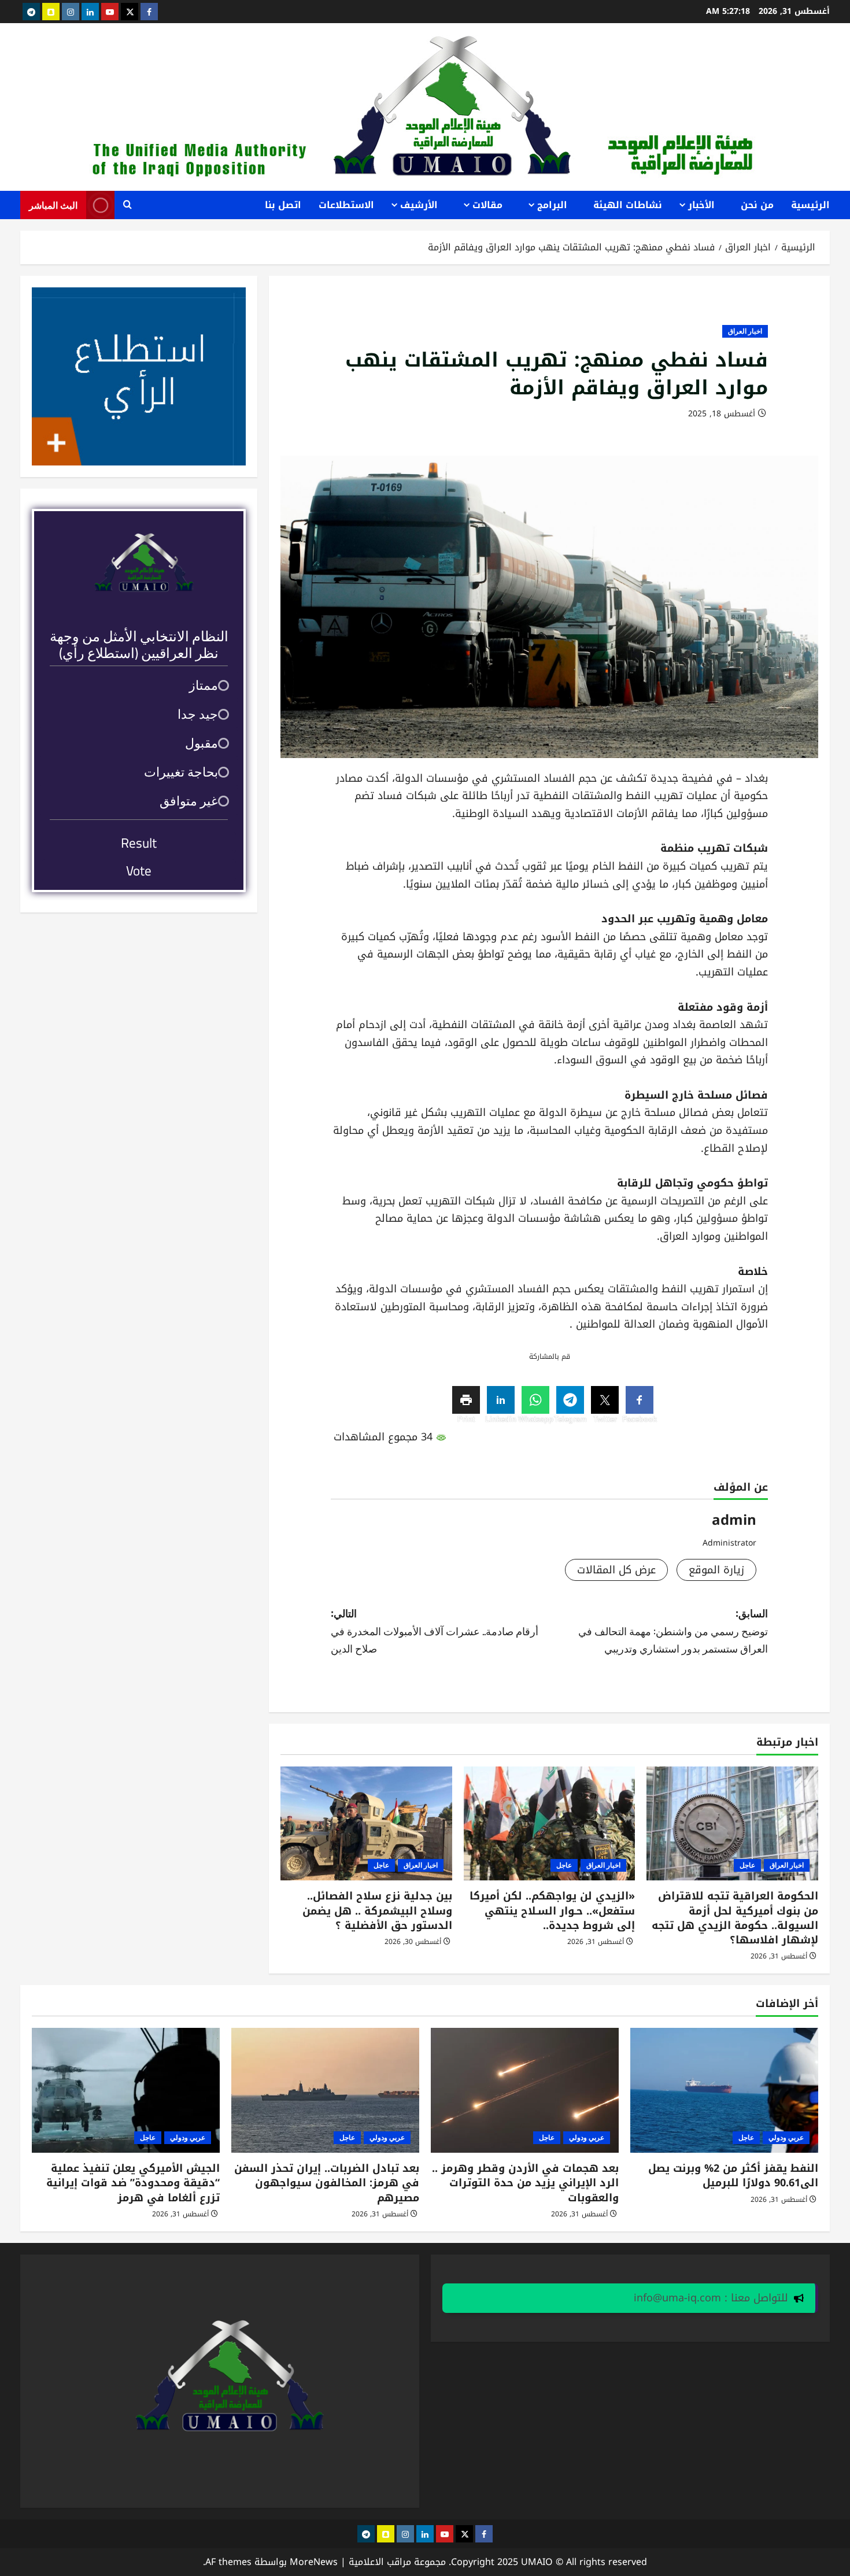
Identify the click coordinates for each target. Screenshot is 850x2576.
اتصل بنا (283, 205)
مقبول (202, 743)
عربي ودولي (786, 2137)
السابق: (673, 1630)
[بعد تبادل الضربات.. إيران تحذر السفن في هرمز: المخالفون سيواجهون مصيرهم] (325, 2091)
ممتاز (204, 685)
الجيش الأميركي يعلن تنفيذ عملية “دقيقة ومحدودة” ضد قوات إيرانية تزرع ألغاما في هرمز (133, 2183)
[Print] (466, 1400)
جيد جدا (198, 714)
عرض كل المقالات (616, 1570)
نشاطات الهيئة (628, 205)
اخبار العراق (745, 331)
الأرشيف (419, 205)
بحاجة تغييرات (181, 772)
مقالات (487, 205)
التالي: (435, 1630)
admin (734, 1520)
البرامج (552, 205)
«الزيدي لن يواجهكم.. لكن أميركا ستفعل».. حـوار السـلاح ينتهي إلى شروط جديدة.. (552, 1910)
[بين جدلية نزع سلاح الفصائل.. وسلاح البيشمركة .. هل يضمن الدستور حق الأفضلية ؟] (366, 1824)
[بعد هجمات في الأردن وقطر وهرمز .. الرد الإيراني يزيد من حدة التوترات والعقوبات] (525, 2091)
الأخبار (701, 205)
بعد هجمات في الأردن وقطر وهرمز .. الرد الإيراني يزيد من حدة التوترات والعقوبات (525, 2183)
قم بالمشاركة (550, 1357)
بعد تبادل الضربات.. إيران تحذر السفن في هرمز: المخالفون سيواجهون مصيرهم (327, 2183)
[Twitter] (605, 1400)
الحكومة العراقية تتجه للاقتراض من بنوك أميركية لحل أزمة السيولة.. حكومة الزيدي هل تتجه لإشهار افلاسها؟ (735, 1918)
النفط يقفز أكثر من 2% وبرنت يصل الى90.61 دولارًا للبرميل (733, 2176)
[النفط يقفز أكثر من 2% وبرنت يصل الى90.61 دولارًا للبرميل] (724, 2091)
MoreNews (314, 2562)
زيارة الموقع (716, 1570)
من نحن (757, 205)
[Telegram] (570, 1400)
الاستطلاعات (346, 205)
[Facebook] (640, 1400)
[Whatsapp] (535, 1400)
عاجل (747, 1865)
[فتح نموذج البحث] (127, 205)
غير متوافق (189, 801)
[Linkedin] (501, 1400)
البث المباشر (53, 205)
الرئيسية (810, 205)
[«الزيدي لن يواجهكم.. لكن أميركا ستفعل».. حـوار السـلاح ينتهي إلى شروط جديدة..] (550, 1824)
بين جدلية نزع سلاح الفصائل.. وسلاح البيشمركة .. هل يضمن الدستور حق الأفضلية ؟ (377, 1910)
